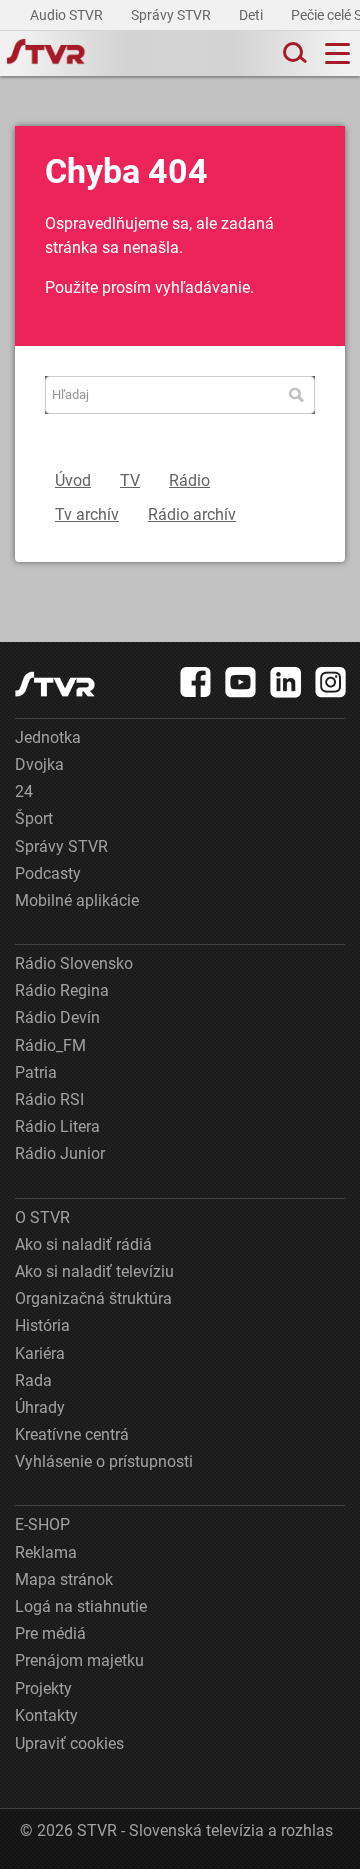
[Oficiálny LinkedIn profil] (286, 682)
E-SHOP (42, 1524)
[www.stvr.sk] (55, 684)
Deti (252, 15)
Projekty (43, 1688)
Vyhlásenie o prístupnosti (104, 1461)
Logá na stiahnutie (81, 1606)
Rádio (189, 480)
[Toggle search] (293, 53)
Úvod (73, 480)
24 (24, 791)
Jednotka (48, 737)
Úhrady (40, 1407)
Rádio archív (192, 514)
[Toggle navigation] (337, 53)
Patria (36, 1072)
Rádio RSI (49, 1099)
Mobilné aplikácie (77, 900)
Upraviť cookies (69, 1743)
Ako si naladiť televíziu (94, 1271)
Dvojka (39, 764)
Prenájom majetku (79, 1660)
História (42, 1325)
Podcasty (48, 873)
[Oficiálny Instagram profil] (331, 682)
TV (130, 480)
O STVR (42, 1217)
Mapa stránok (64, 1579)
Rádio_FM (50, 1045)
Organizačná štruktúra (93, 1298)
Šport (34, 818)
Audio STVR (68, 15)
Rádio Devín (57, 1017)
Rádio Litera (57, 1126)
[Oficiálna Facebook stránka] (196, 682)
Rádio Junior (60, 1153)
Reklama (46, 1552)
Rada (33, 1380)
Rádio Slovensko (74, 963)
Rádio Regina (62, 990)
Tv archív (87, 514)
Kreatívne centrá (72, 1434)
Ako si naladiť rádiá (83, 1244)
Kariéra (40, 1353)
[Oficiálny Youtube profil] (241, 682)
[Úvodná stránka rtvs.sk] (46, 54)
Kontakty (46, 1715)
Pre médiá (50, 1633)
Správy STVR (172, 15)
